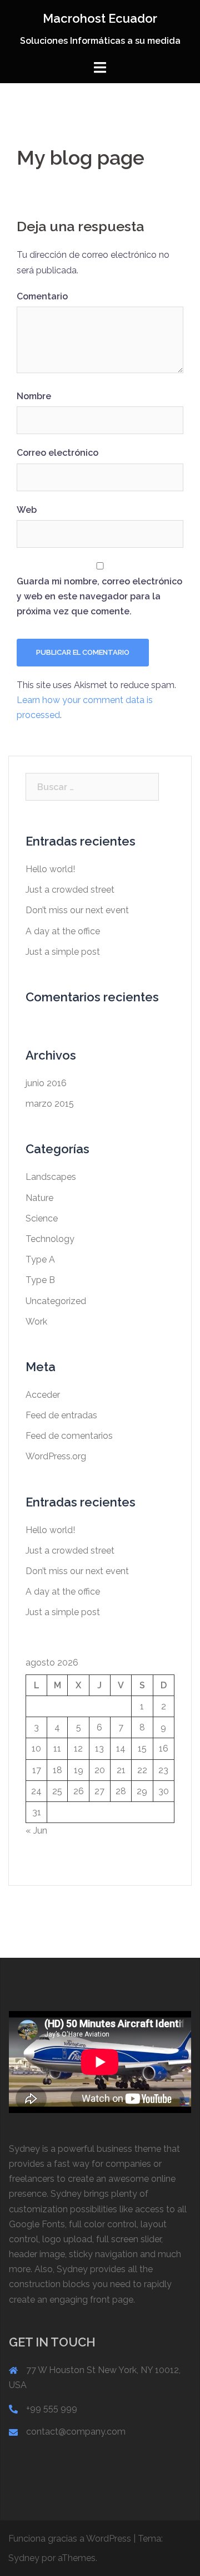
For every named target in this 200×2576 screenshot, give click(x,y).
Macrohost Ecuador (100, 18)
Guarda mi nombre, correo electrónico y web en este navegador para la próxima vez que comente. (99, 596)
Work (36, 1322)
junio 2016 (46, 1083)
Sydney (24, 2558)
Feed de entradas (61, 1415)
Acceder (43, 1395)
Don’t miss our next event (77, 910)
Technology (50, 1239)
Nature (39, 1198)
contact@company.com (76, 2432)
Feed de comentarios (69, 1436)
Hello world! (50, 869)
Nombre (34, 396)
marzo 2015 (50, 1104)
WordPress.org (56, 1456)
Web (27, 510)
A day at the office (63, 931)
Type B (40, 1280)
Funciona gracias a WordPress (70, 2539)
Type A (40, 1259)
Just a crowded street (70, 890)
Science (42, 1218)
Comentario (42, 296)
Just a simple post (63, 952)
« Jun (36, 1831)
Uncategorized (56, 1301)
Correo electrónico (57, 453)
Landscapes (51, 1177)
